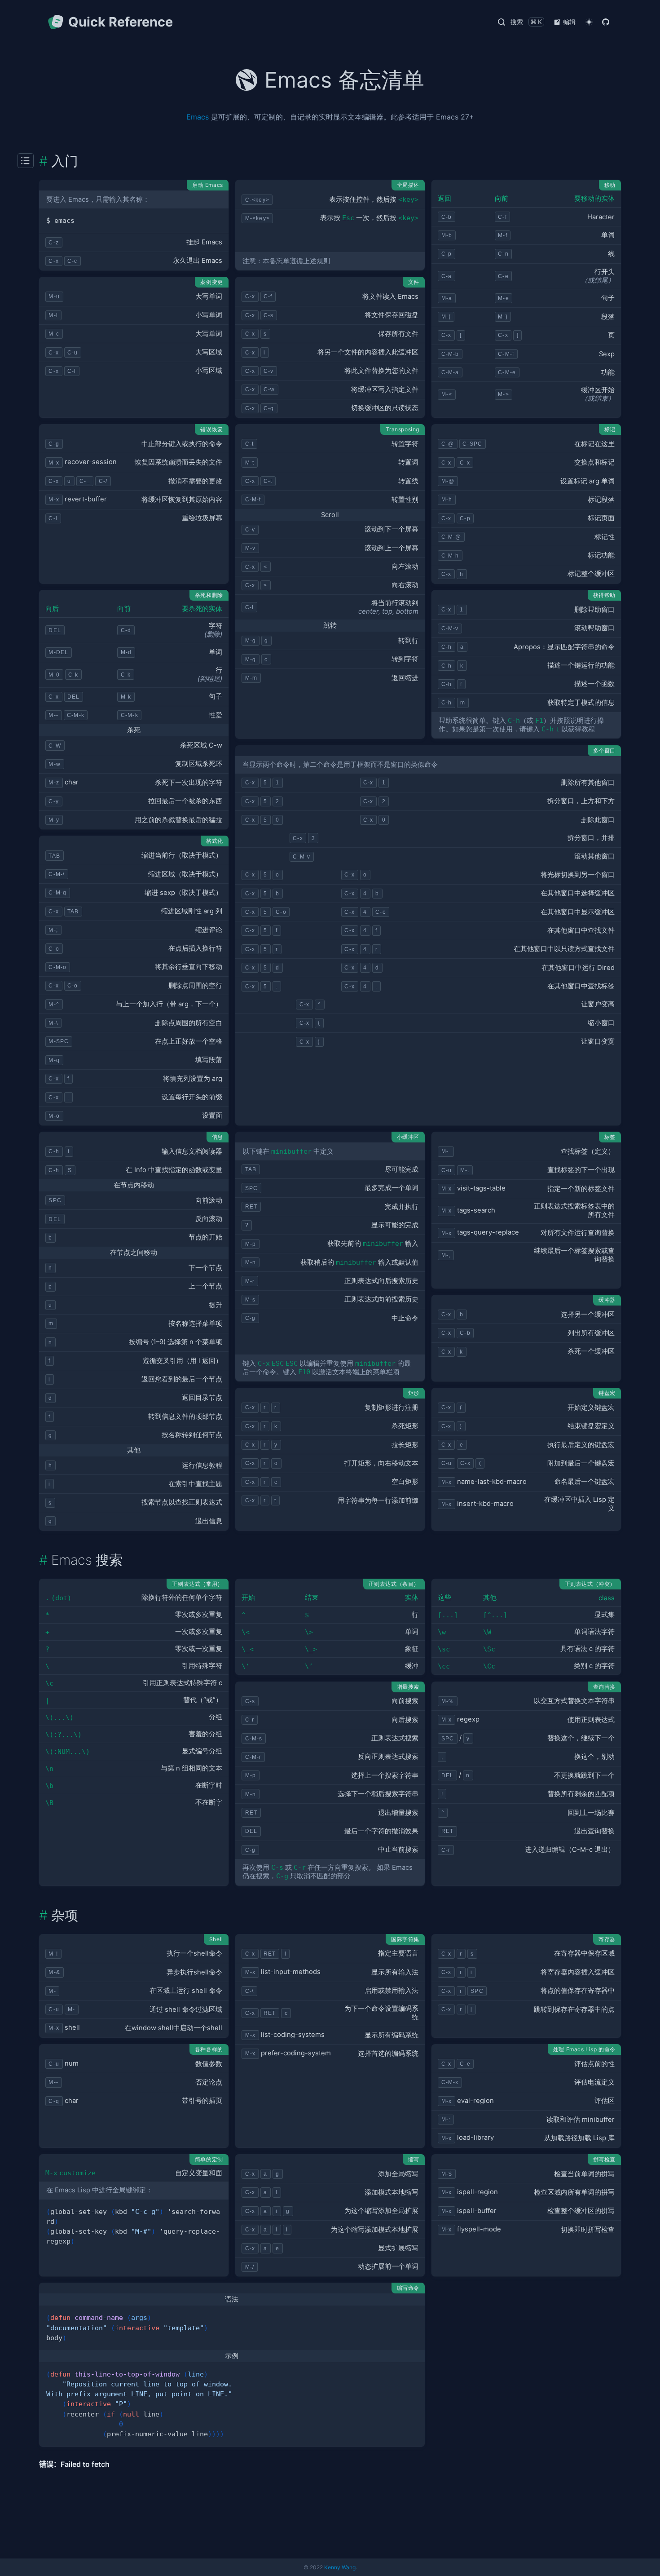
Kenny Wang (340, 2567)
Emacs (198, 117)
